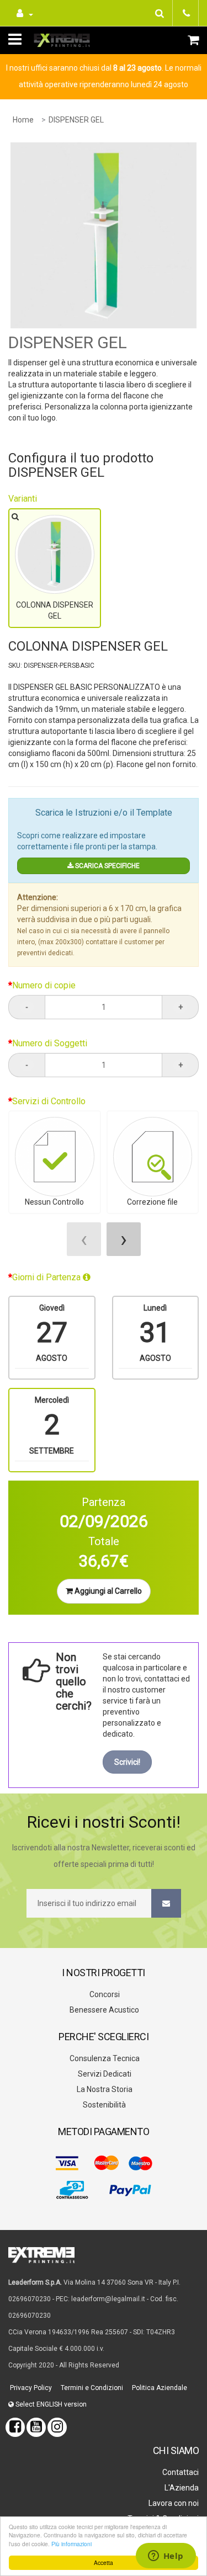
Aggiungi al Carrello (107, 1591)
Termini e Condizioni (91, 2388)
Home (23, 120)
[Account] (23, 13)
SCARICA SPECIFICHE (107, 866)
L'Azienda (181, 2488)
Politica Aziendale (159, 2388)
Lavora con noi (173, 2503)
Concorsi (104, 1994)
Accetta (104, 2562)
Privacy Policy (30, 2388)
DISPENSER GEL (76, 120)
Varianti (23, 499)
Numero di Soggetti (50, 1043)
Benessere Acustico (104, 2010)
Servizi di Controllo (49, 1101)
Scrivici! (127, 1762)
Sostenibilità (104, 2105)
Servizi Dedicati (104, 2074)
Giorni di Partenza (47, 1277)
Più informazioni (71, 2544)
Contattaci (180, 2472)
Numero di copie (44, 985)
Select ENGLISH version (50, 2404)
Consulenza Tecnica (104, 2058)
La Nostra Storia (104, 2089)
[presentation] (84, 1239)
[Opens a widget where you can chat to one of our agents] (166, 2557)
